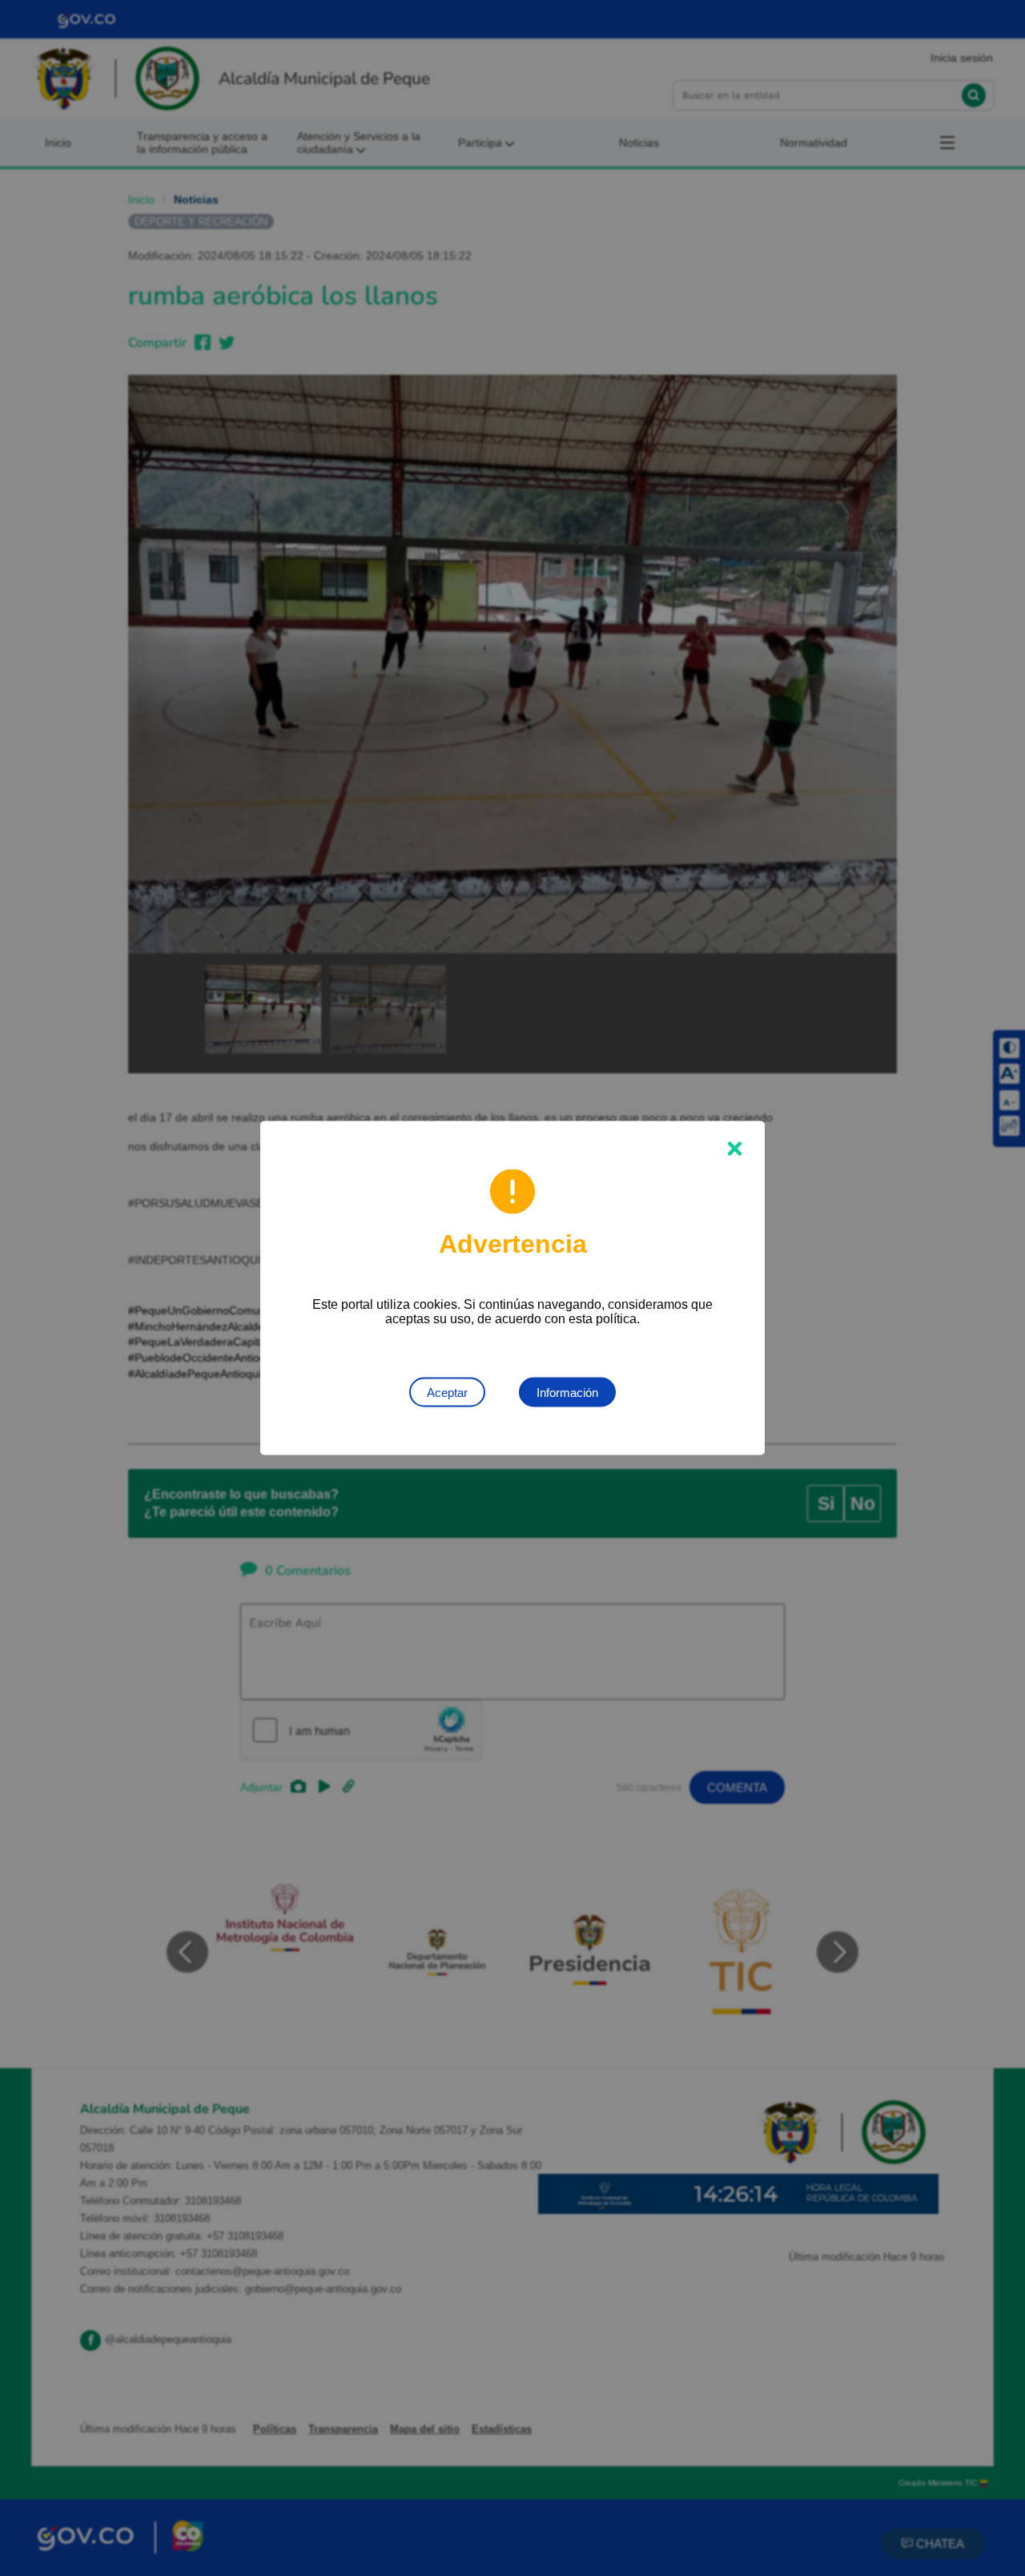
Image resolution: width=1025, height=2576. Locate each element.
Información (567, 1393)
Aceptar (447, 1393)
